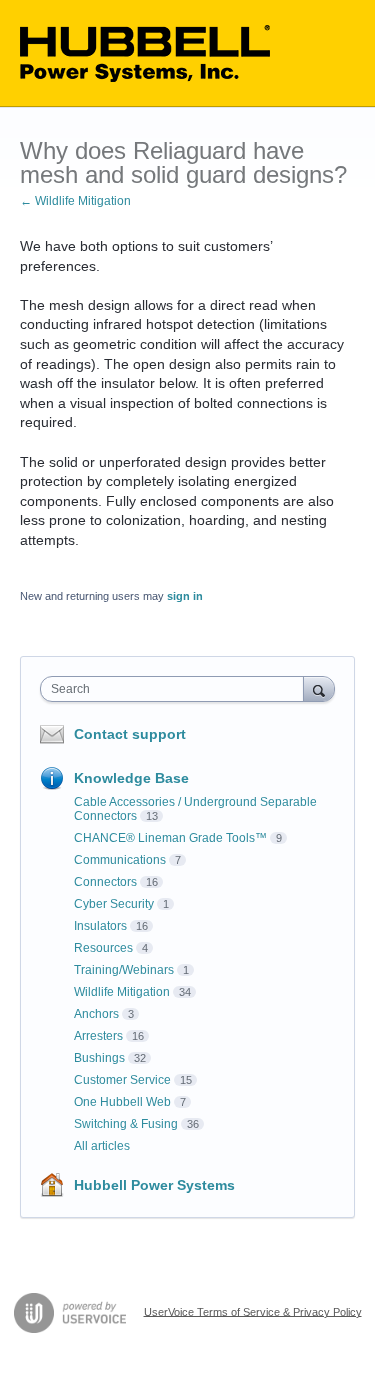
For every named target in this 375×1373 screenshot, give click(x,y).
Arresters (98, 1036)
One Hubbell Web (122, 1102)
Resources (103, 948)
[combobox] (176, 689)
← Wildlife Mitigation (75, 201)
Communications (120, 860)
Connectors (105, 882)
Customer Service (122, 1080)
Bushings (99, 1058)
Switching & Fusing (126, 1124)
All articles (102, 1146)
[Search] (319, 688)
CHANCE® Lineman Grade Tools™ (170, 838)
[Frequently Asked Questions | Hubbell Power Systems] (145, 53)
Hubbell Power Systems (154, 1185)
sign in (185, 596)
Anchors (96, 1014)
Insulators (100, 926)
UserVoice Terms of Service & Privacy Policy (253, 1311)
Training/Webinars (124, 970)
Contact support (130, 734)
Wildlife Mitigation (122, 992)
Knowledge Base (131, 778)
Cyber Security (114, 904)
